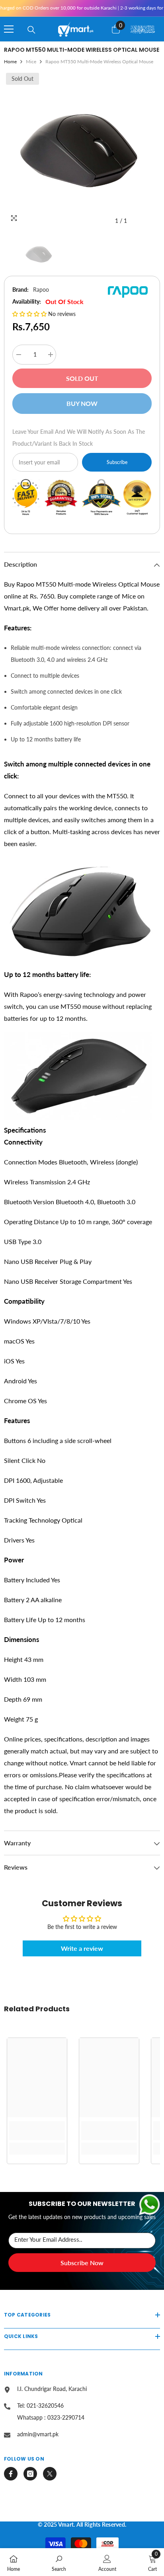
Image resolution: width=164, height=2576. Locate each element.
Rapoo (41, 290)
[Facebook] (11, 2474)
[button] (30, 314)
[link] (37, 2131)
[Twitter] (50, 2474)
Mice (31, 61)
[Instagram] (30, 2474)
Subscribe (117, 462)
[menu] (9, 29)
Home (10, 61)
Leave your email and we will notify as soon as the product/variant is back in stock (79, 438)
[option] (82, 150)
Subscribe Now (82, 2263)
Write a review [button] (82, 1948)
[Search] (31, 30)
